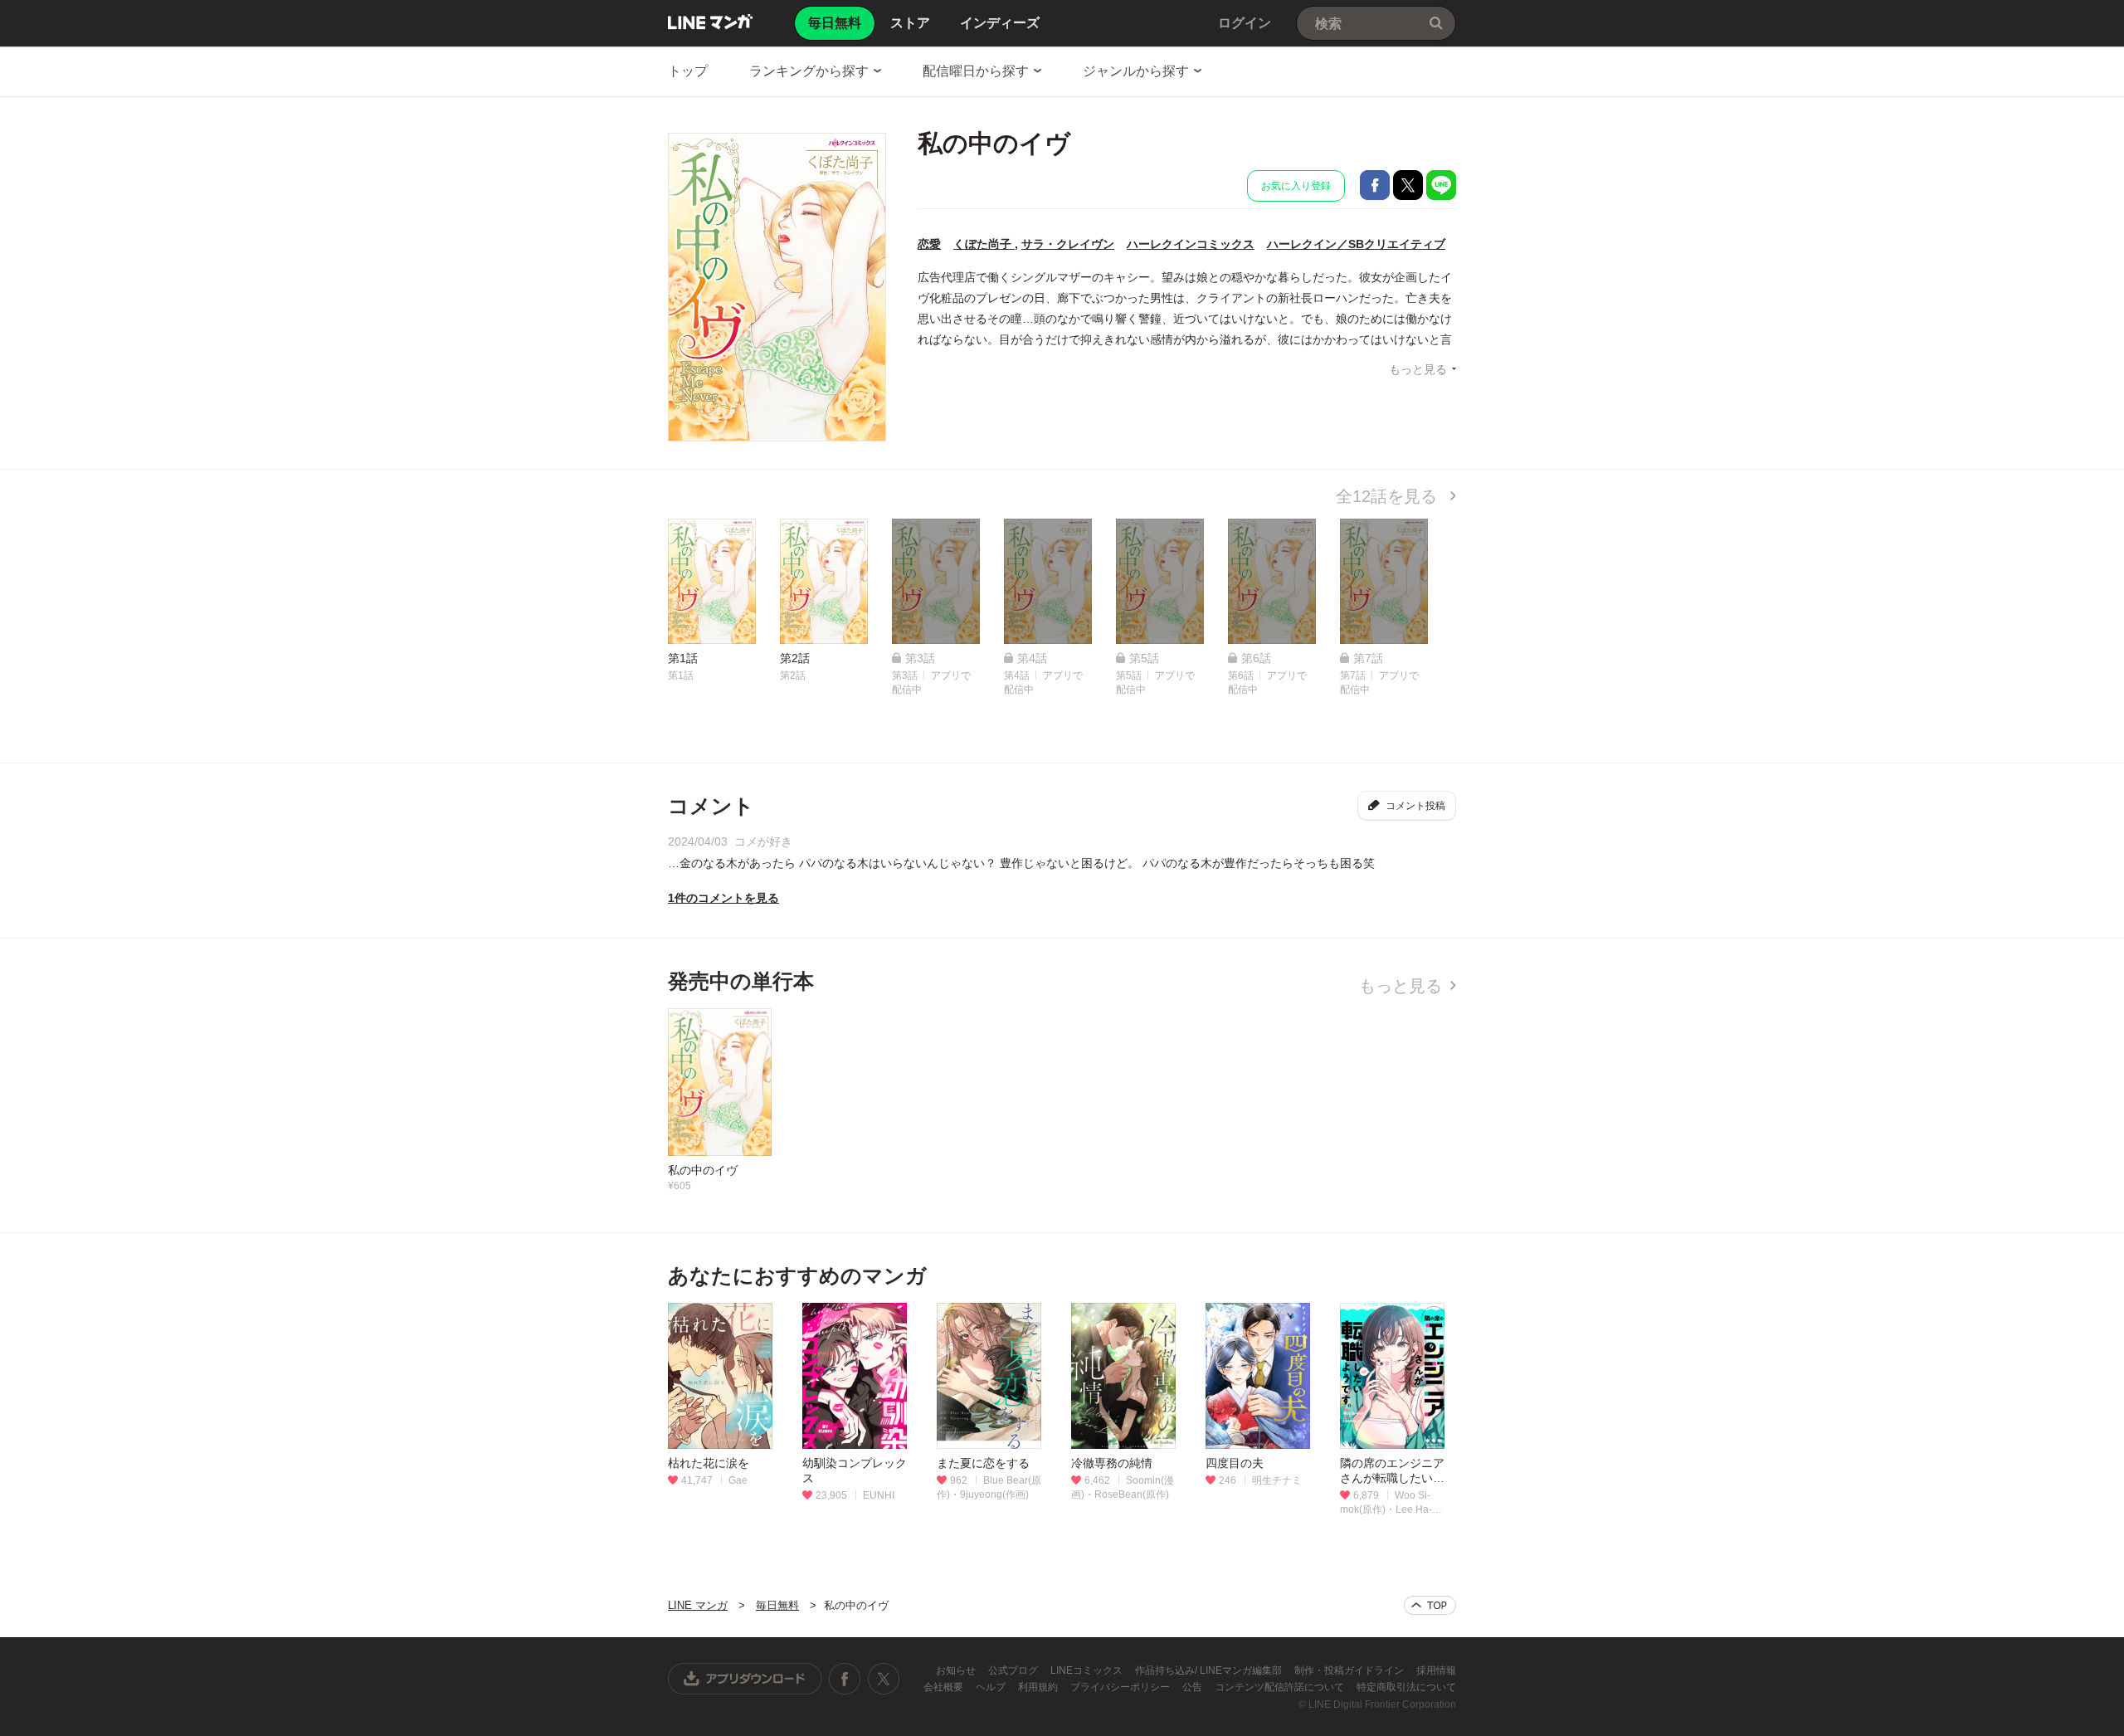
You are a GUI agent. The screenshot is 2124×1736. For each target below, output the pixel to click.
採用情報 (1436, 1670)
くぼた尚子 (984, 244)
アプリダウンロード (745, 1679)
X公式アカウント (883, 1679)
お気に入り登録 (1296, 186)
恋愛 (929, 244)
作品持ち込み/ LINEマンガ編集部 (1210, 1670)
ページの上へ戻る (1430, 1605)
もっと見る (1418, 369)
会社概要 (945, 1687)
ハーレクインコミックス (1191, 244)
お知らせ (957, 1670)
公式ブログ (1014, 1670)
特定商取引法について (1406, 1687)
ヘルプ (992, 1687)
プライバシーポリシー (1121, 1687)
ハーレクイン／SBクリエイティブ (1356, 244)
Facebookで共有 (1375, 185)
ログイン (1245, 23)
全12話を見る (1389, 496)
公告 (1194, 1687)
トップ (688, 71)
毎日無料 (777, 1605)
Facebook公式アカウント (845, 1679)
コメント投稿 (1415, 806)
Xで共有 (1408, 185)
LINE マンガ (710, 22)
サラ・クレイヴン (1068, 244)
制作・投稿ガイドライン (1350, 1670)
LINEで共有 (1441, 185)
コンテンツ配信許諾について (1281, 1687)
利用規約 (1039, 1687)
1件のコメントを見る (723, 898)
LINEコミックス (1088, 1670)
